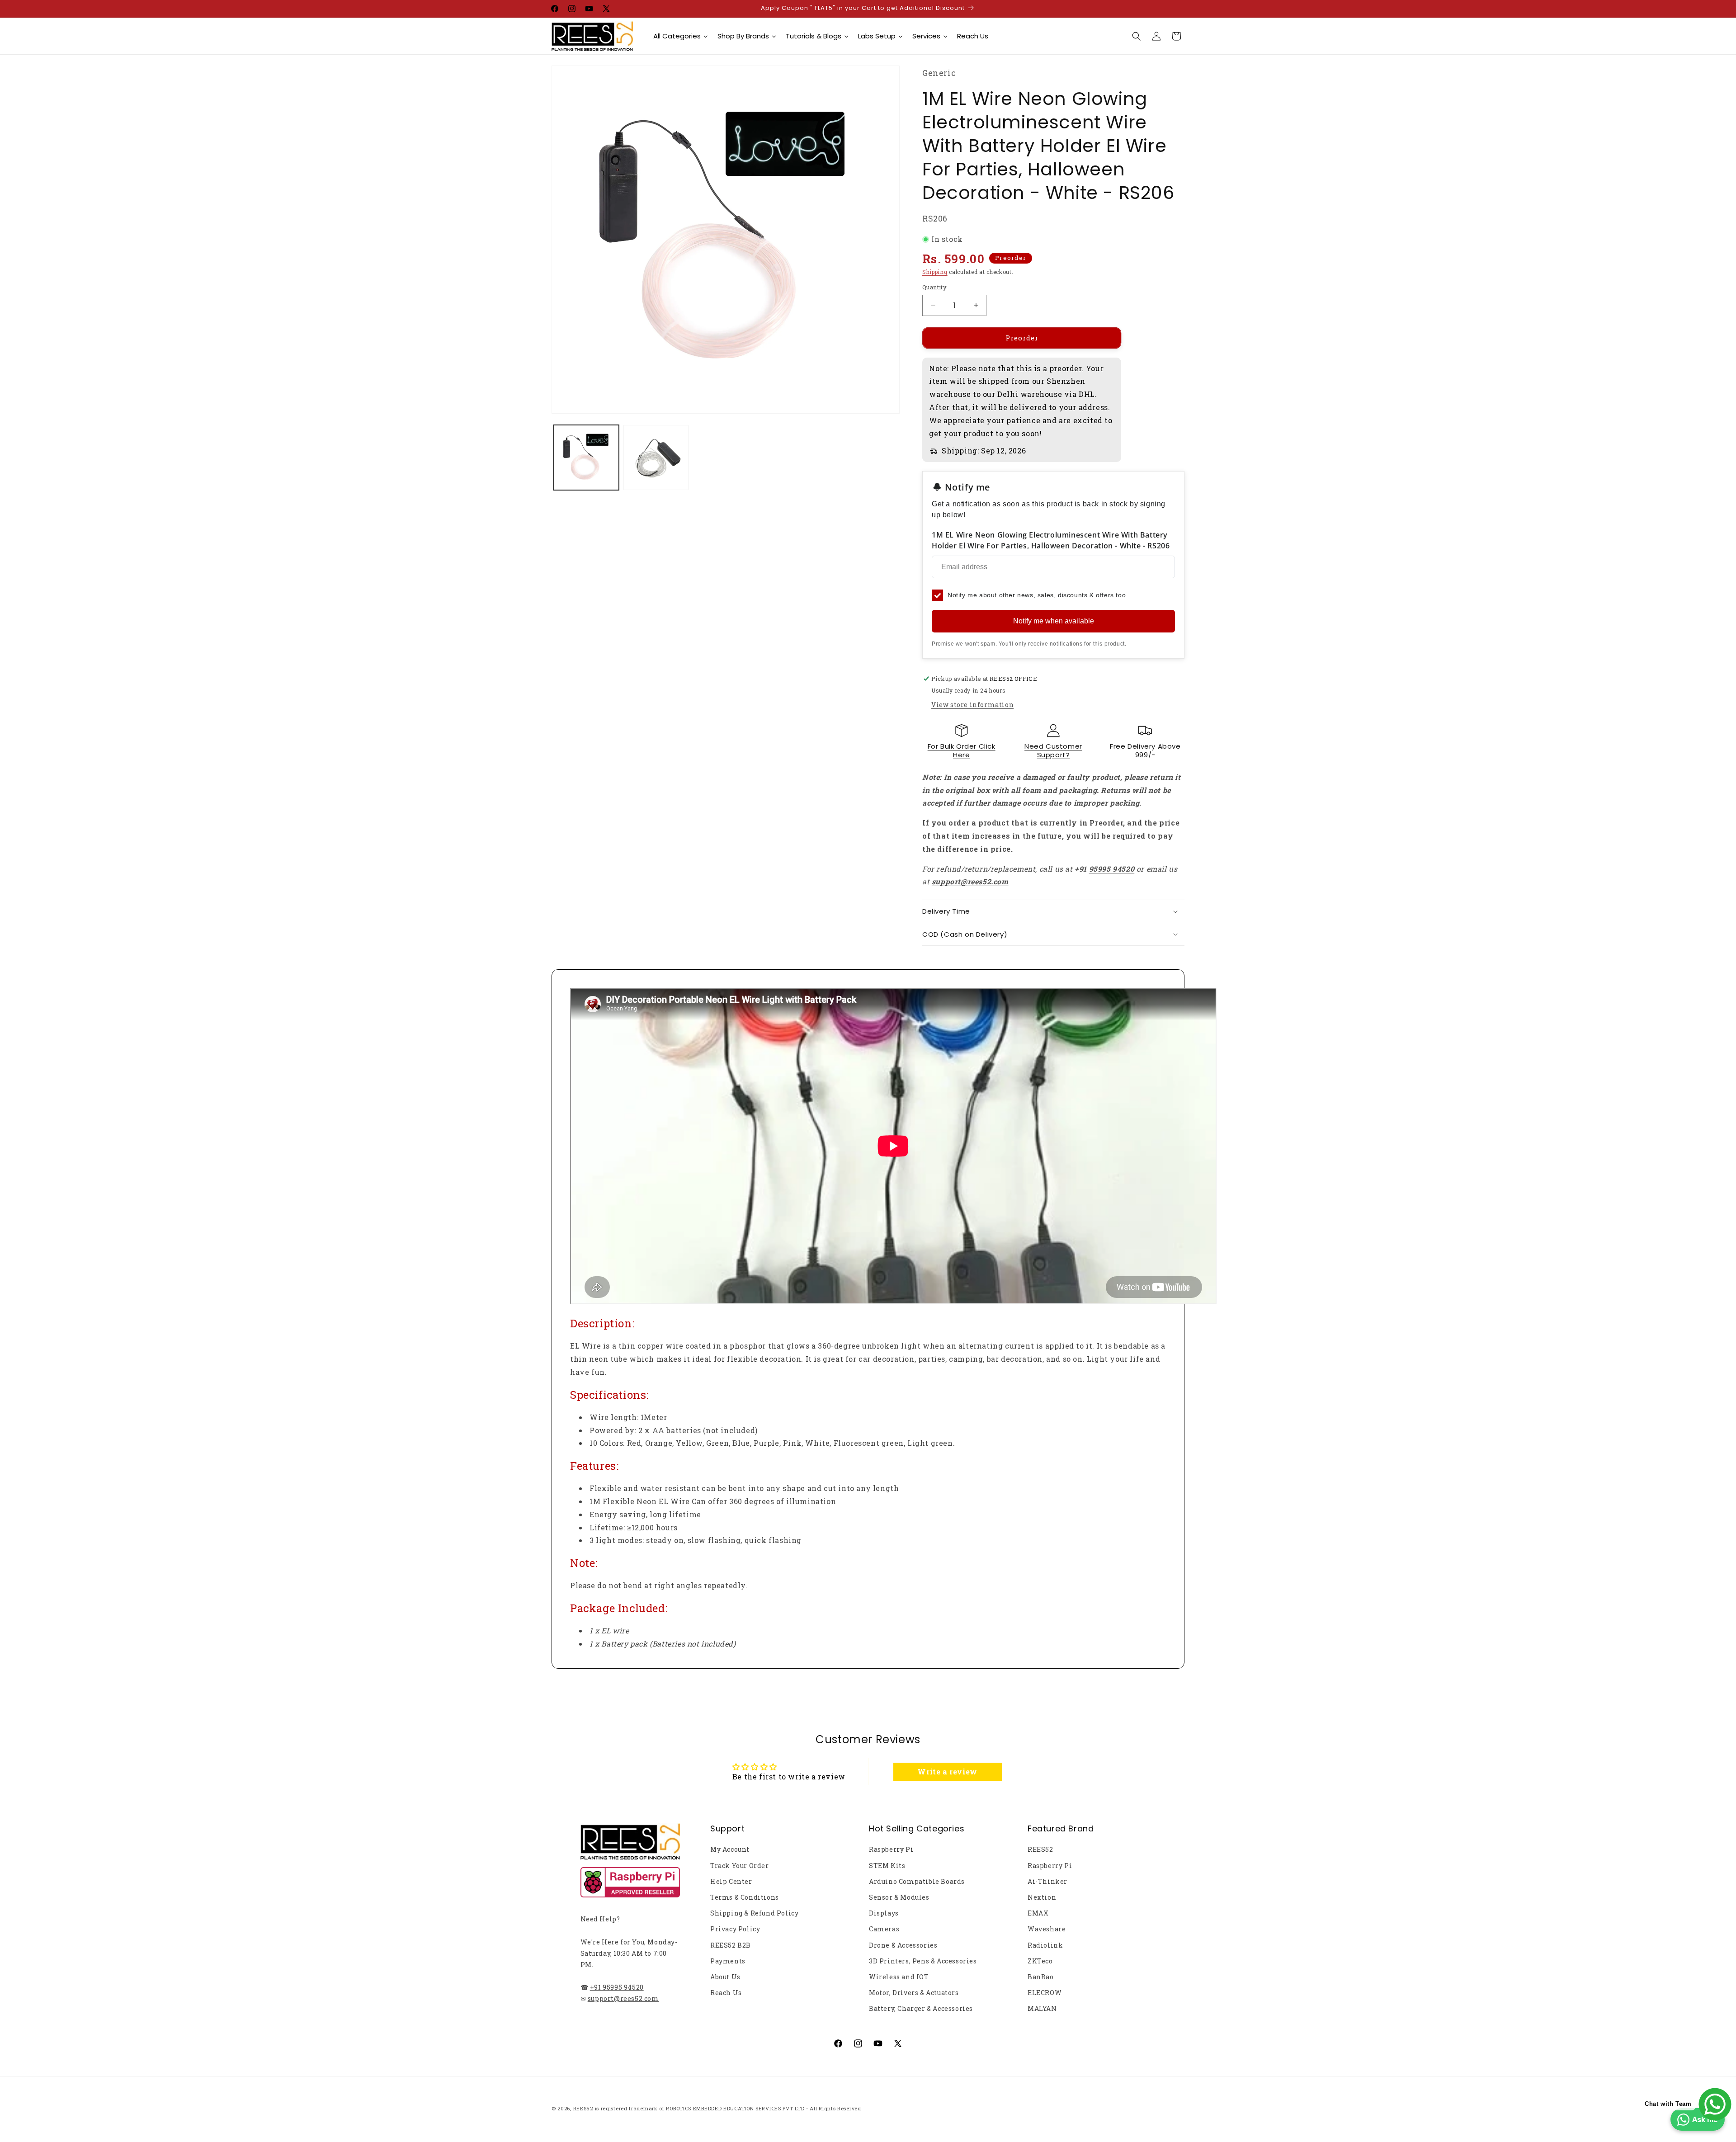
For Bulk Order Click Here (962, 751)
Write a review (947, 1772)
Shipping (935, 272)
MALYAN (1042, 2008)
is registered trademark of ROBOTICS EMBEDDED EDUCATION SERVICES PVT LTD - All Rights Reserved (728, 2108)
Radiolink (1045, 1945)
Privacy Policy (735, 1929)
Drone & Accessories (903, 1945)
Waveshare (1047, 1929)
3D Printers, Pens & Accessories (923, 1961)
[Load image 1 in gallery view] (586, 458)
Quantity (934, 287)
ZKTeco (1040, 1961)
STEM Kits (887, 1866)
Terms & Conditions (745, 1897)
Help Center (731, 1881)
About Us (725, 1977)
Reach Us (726, 1993)
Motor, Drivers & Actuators (914, 1993)
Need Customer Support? (1053, 751)
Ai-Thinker (1047, 1881)
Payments (728, 1961)
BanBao (1041, 1977)
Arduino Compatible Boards (917, 1881)
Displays (884, 1913)
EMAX (1038, 1913)
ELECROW (1045, 1993)
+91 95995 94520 (617, 1987)
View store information (972, 705)
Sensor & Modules (899, 1897)
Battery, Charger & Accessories (921, 2008)
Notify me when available (1054, 621)
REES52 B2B (731, 1945)
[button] (1137, 36)
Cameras (884, 1929)
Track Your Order (740, 1866)
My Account (730, 1849)
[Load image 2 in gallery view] (656, 458)
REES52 (1040, 1849)
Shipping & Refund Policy (754, 1913)
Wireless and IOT (899, 1977)
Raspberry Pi (891, 1849)
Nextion (1042, 1897)
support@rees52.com (623, 1998)
